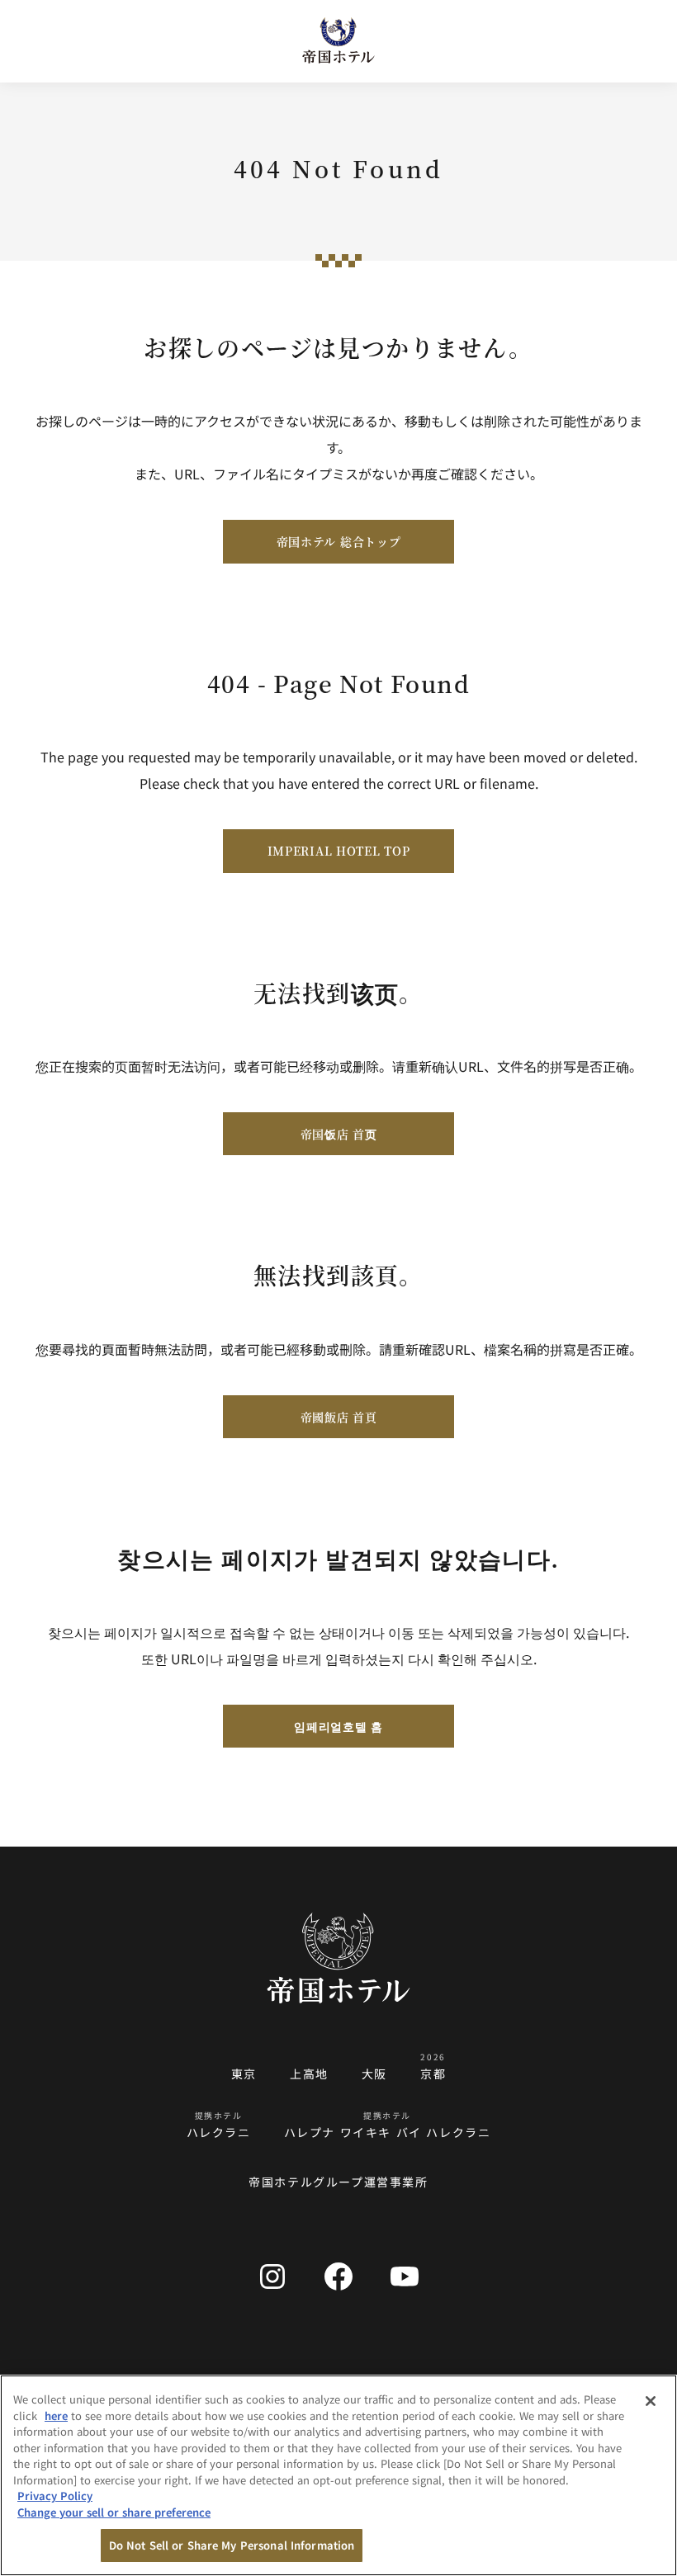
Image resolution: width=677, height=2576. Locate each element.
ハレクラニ (219, 2132)
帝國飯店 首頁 (339, 1417)
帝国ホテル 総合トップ (339, 541)
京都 (433, 2074)
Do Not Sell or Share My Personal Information (232, 2545)
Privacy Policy (55, 2496)
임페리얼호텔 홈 (338, 1726)
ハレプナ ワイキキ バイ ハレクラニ (388, 2132)
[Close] (651, 2401)
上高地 (309, 2074)
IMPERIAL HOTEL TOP (339, 851)
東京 (244, 2074)
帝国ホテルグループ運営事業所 (338, 2182)
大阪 (374, 2074)
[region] (338, 2475)
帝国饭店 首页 (339, 1134)
